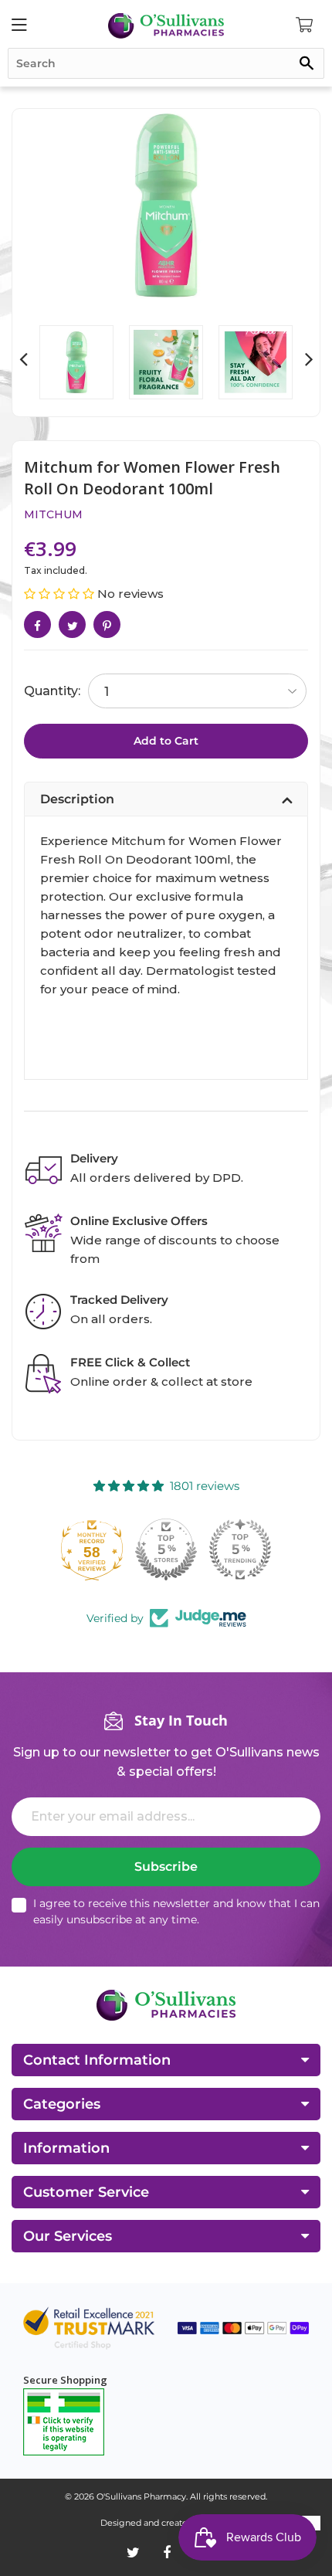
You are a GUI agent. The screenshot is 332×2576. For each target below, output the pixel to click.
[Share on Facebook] (37, 624)
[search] (166, 63)
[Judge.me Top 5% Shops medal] (166, 1549)
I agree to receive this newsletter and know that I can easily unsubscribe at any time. (176, 1911)
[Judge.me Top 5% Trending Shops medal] (240, 1549)
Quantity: (52, 691)
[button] (61, 594)
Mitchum (53, 514)
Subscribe (166, 1867)
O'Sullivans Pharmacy (141, 2496)
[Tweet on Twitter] (72, 624)
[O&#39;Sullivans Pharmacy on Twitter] (133, 2553)
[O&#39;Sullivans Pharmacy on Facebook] (167, 2553)
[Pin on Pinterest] (107, 624)
